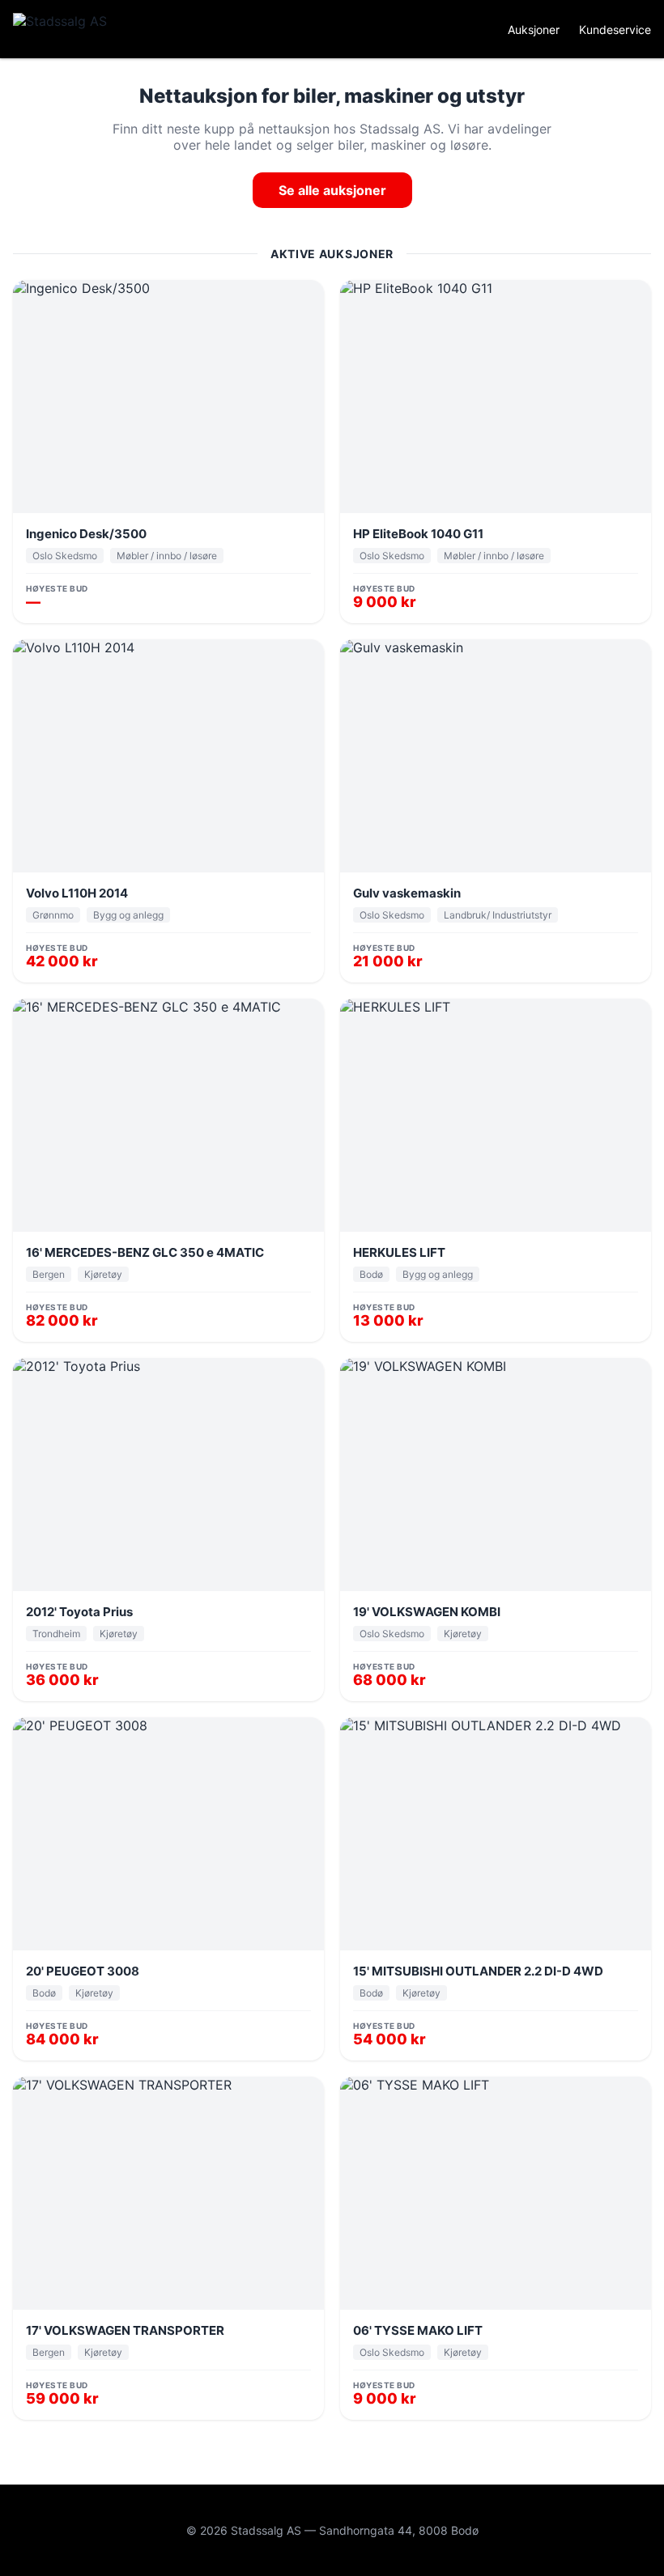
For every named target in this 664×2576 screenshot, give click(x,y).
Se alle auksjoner (332, 190)
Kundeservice (615, 30)
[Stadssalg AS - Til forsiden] (78, 29)
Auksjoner (534, 30)
